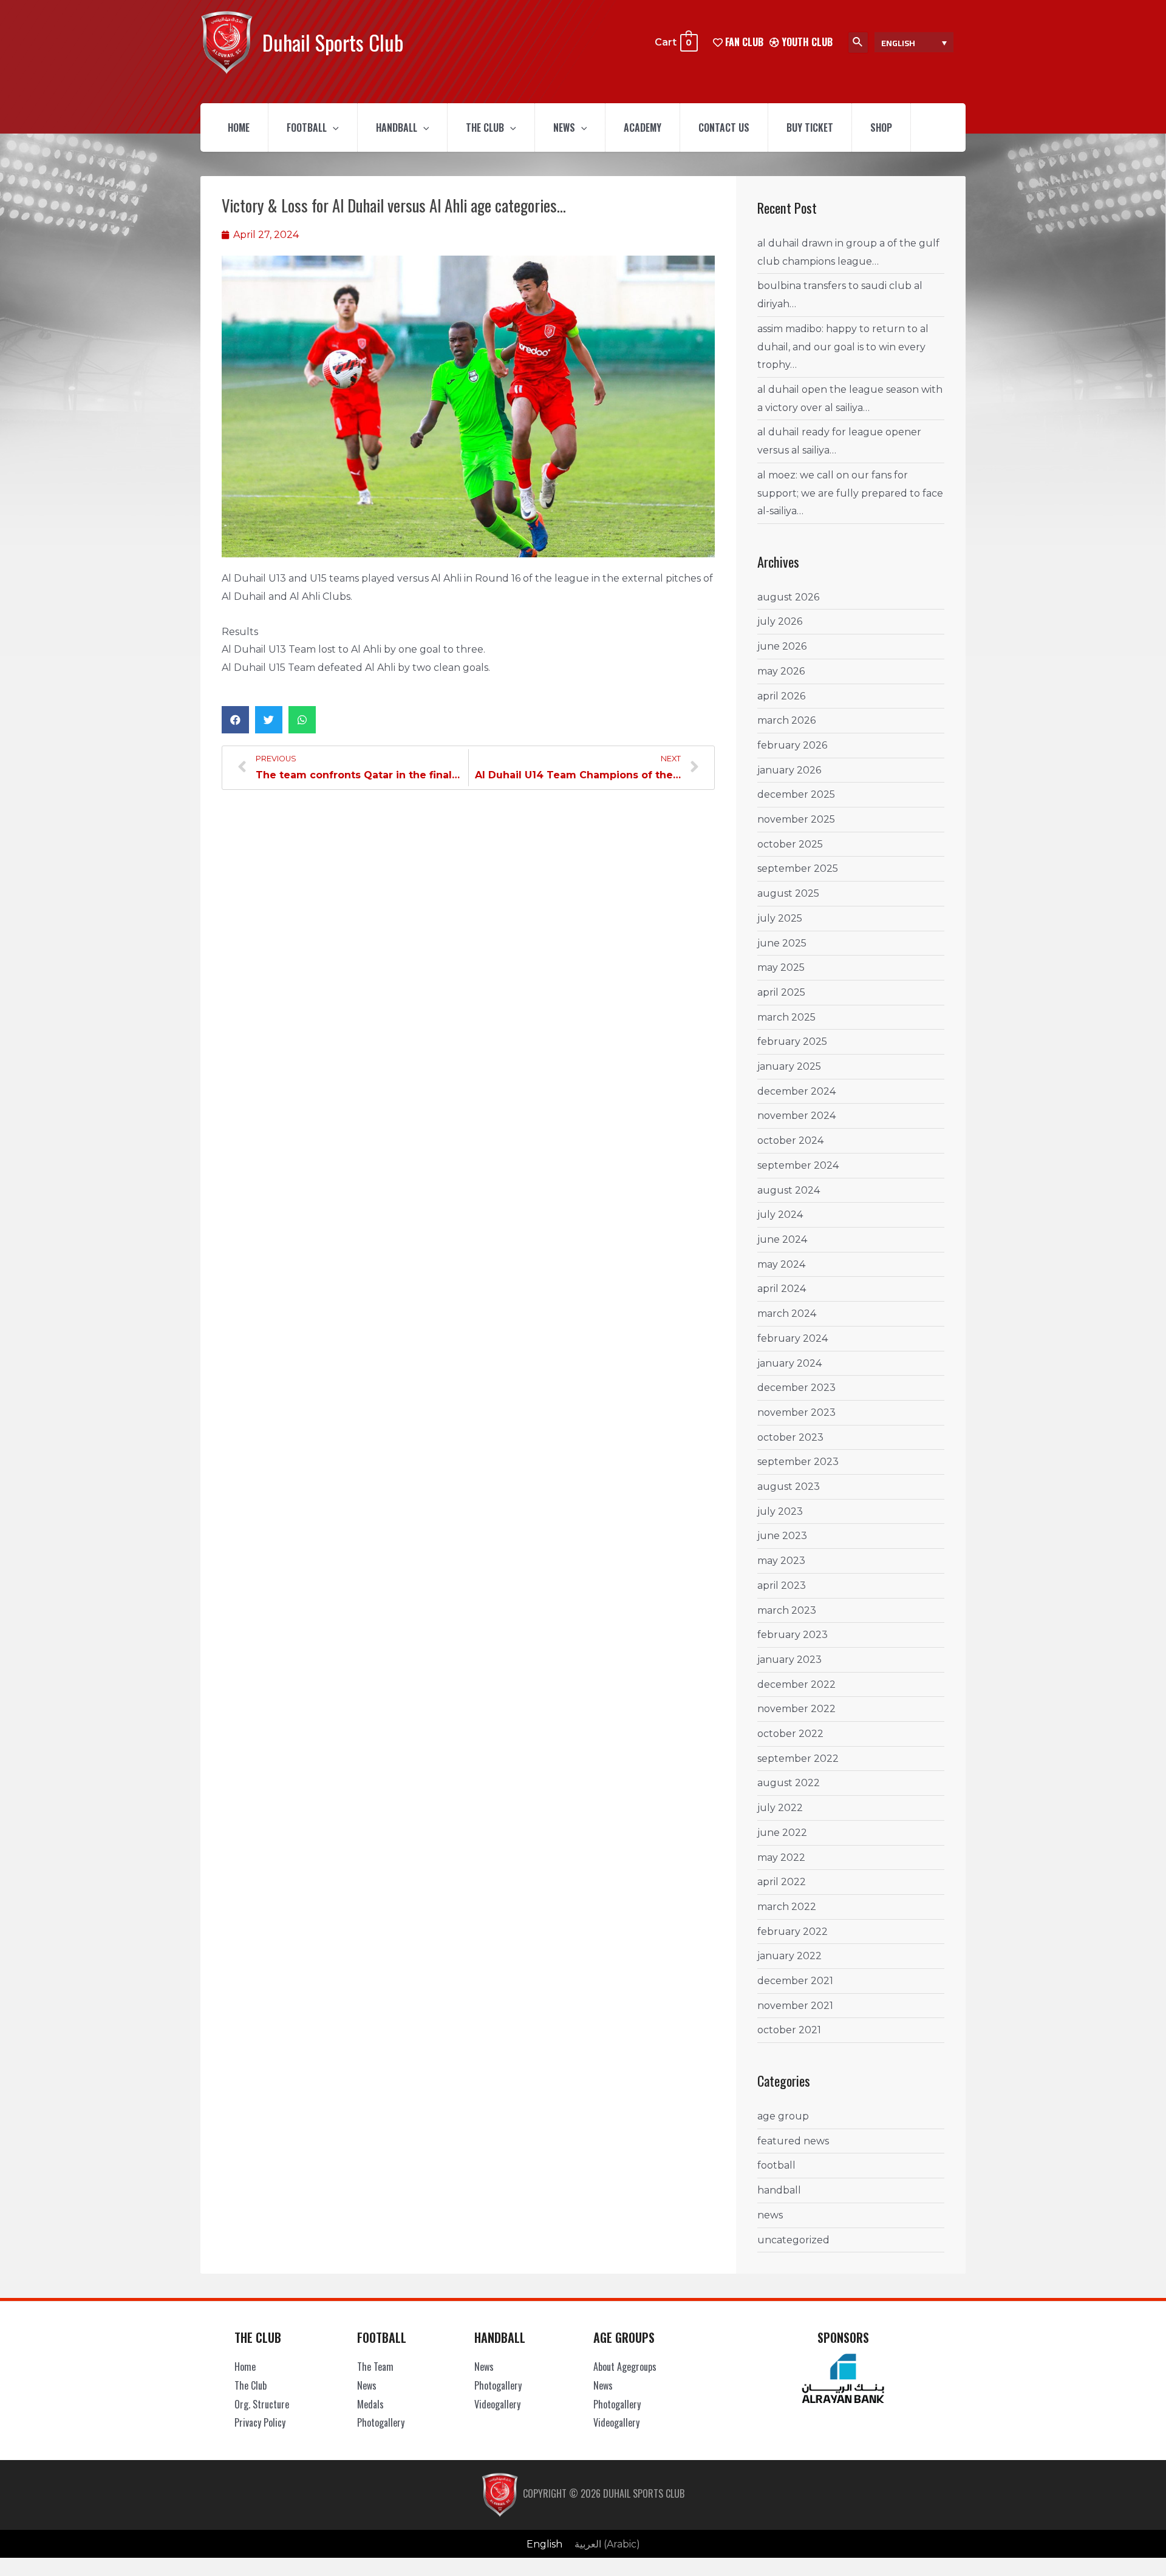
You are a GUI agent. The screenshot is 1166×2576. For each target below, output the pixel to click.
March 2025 (786, 1017)
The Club (485, 127)
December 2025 (796, 794)
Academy (643, 127)
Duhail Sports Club (333, 42)
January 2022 (789, 1956)
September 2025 (798, 868)
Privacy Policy (260, 2422)
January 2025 (789, 1066)
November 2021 (795, 2006)
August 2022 (789, 1783)
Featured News (793, 2141)
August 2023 (789, 1487)
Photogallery (381, 2422)
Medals (370, 2404)
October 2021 (789, 2030)
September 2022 (798, 1759)
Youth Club (806, 42)
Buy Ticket (810, 127)
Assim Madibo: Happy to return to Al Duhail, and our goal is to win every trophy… (843, 347)
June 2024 (782, 1239)
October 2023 (790, 1437)
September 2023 (798, 1462)
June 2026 (782, 646)
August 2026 (788, 597)
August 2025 (788, 893)
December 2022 (796, 1684)
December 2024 (796, 1091)
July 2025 (780, 918)
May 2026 (781, 671)
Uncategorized (793, 2240)
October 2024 (790, 1140)
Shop (881, 127)
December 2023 (796, 1388)
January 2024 (789, 1363)
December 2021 (795, 1981)
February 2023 (793, 1635)
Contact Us (724, 127)
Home (239, 127)
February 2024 (793, 1338)
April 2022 (782, 1882)
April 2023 (782, 1585)
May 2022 (781, 1857)
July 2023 (780, 1511)
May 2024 (781, 1264)
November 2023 (796, 1412)
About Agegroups (625, 2367)
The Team (375, 2367)
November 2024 (796, 1116)
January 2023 (789, 1660)
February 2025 (792, 1042)
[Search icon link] (858, 42)
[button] (235, 720)
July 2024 (780, 1215)
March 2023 (787, 1610)
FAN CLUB (743, 42)
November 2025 (796, 819)
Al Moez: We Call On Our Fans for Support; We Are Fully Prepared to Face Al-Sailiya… (850, 493)
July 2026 (780, 621)
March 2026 (786, 720)
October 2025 (790, 844)
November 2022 (796, 1709)
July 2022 (780, 1808)
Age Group (783, 2116)
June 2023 (782, 1536)
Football (307, 127)
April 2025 (781, 992)
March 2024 (787, 1313)
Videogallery (497, 2404)
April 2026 (781, 696)
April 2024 (782, 1289)
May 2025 (781, 967)
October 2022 (790, 1734)
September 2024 (798, 1165)
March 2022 (787, 1907)
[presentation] (333, 127)
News (564, 127)
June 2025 (782, 943)
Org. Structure (262, 2404)
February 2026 (792, 745)
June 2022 (782, 1833)
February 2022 (793, 1932)
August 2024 (789, 1190)
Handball (397, 127)
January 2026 (789, 770)
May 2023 (781, 1561)
